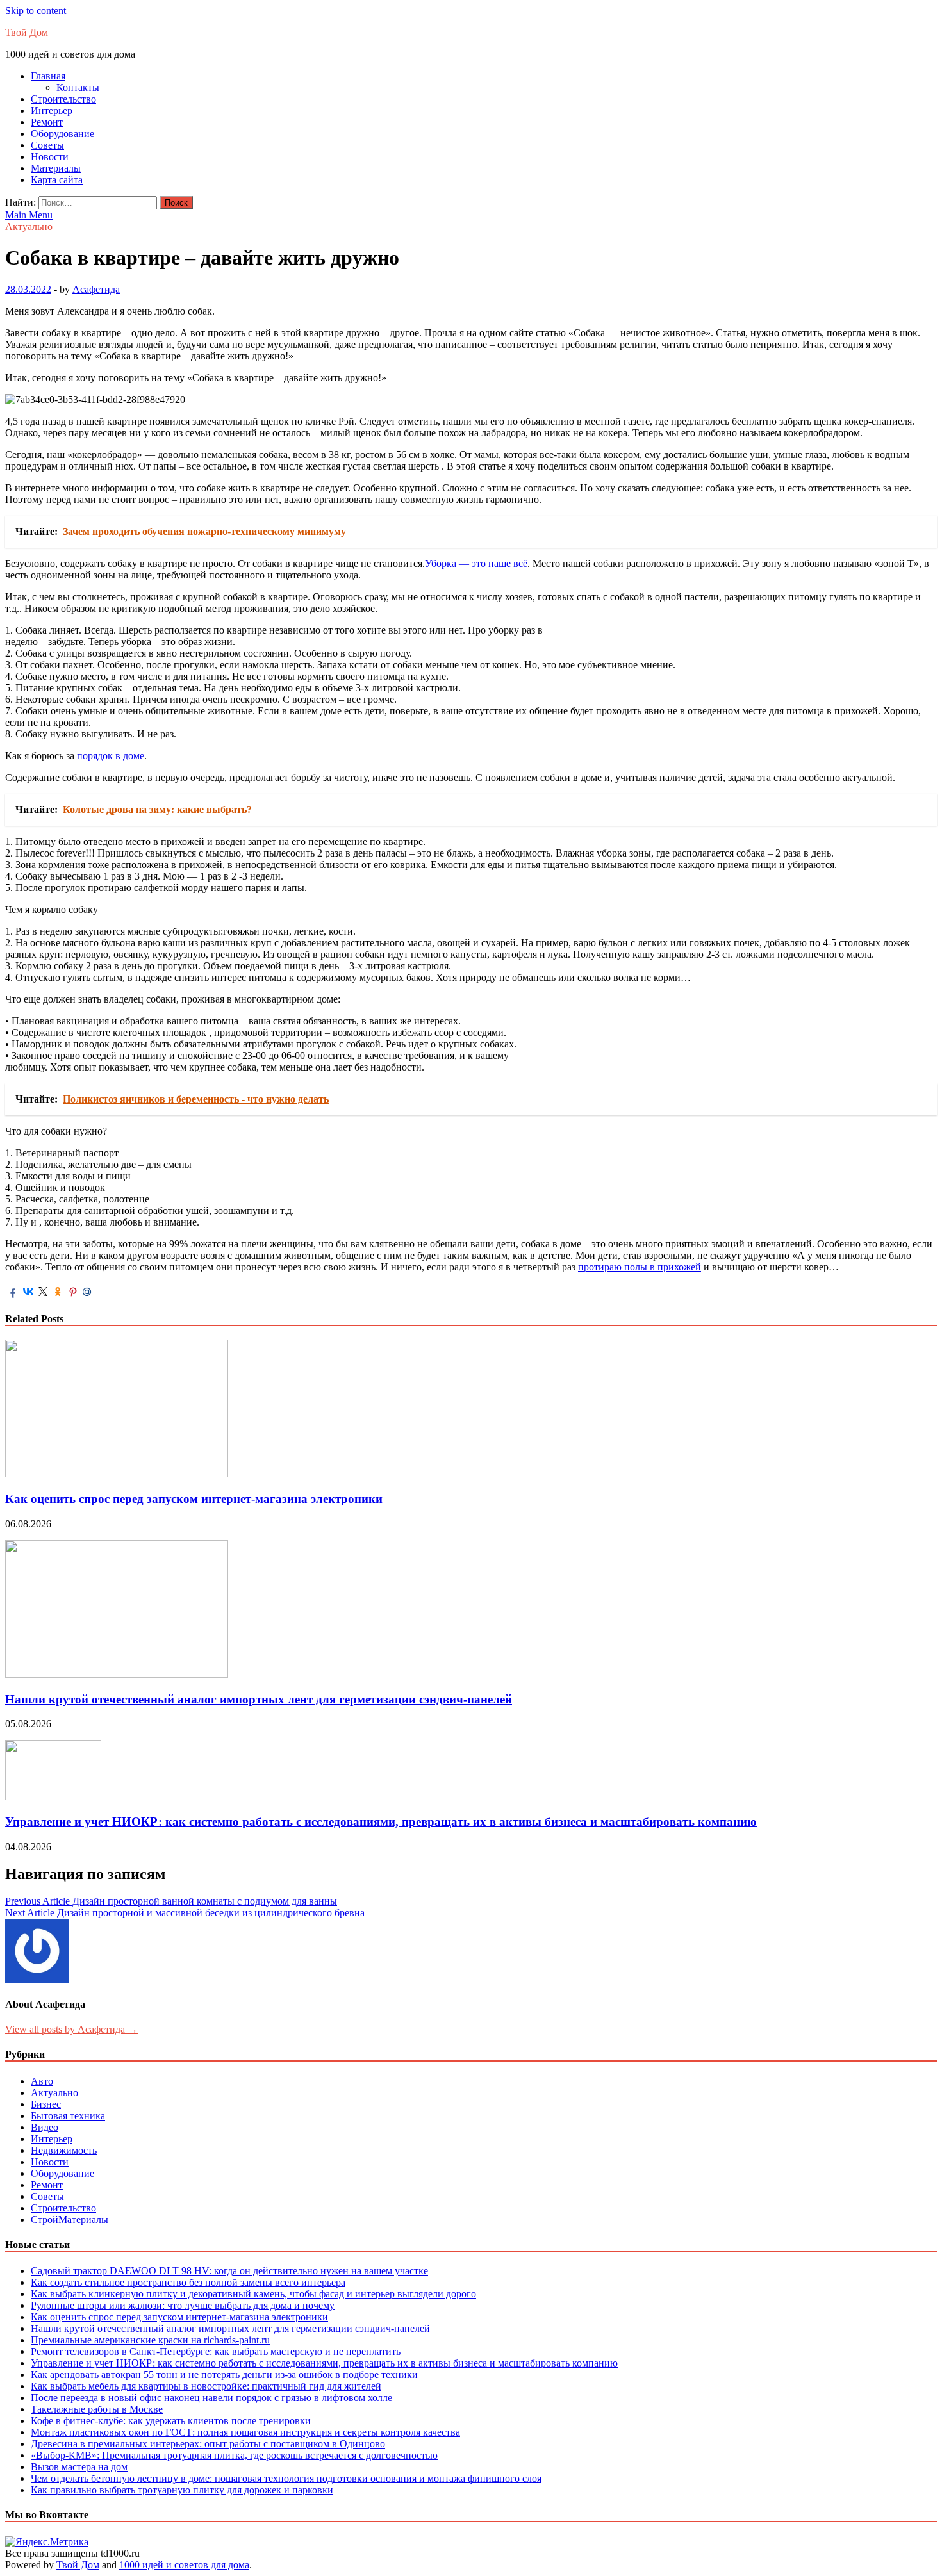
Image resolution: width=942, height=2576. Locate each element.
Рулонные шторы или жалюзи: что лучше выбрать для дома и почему (183, 2305)
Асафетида (96, 289)
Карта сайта (57, 180)
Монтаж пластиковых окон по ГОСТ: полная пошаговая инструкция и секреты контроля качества (245, 2432)
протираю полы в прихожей (640, 1267)
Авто (42, 2081)
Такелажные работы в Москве (97, 2409)
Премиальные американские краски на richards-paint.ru (150, 2340)
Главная (48, 76)
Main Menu (29, 215)
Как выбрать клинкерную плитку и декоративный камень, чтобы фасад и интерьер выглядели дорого (253, 2294)
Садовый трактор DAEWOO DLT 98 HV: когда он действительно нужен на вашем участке (229, 2271)
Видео (45, 2127)
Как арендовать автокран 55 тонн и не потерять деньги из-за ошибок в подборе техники (224, 2375)
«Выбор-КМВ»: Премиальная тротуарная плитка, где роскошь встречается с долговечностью (234, 2455)
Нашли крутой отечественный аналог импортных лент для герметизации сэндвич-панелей (259, 1699)
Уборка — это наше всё (476, 563)
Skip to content (36, 11)
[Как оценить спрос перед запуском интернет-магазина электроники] (117, 1474)
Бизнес (46, 2104)
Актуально (29, 226)
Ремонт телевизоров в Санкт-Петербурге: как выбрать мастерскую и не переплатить (216, 2351)
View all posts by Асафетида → (71, 2029)
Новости (50, 157)
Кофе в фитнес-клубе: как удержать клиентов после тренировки (171, 2421)
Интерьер (52, 111)
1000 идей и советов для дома (184, 2565)
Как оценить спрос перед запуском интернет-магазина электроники (194, 1499)
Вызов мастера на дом (79, 2467)
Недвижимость (64, 2150)
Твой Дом (27, 32)
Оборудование (62, 134)
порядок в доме (111, 756)
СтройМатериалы (70, 2219)
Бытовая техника (68, 2116)
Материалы (56, 168)
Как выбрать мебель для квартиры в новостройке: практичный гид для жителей (206, 2386)
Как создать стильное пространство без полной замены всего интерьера (188, 2282)
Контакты (78, 87)
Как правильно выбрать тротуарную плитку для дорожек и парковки (182, 2490)
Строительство (63, 99)
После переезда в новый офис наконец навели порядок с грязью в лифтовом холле (211, 2398)
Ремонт (47, 122)
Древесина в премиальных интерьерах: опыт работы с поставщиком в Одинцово (208, 2444)
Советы (47, 145)
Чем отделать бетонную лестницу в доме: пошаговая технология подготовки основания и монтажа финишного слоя (286, 2478)
